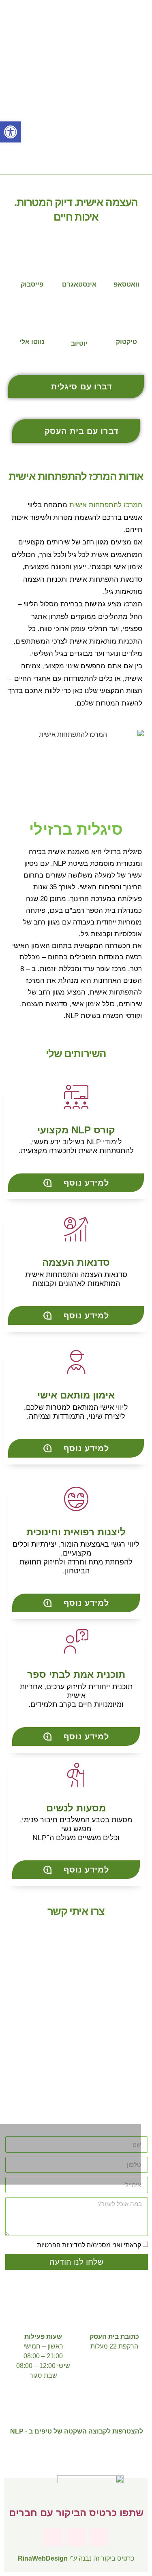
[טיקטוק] (126, 319)
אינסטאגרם (79, 284)
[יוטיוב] (79, 320)
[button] (7, 2029)
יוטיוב (79, 343)
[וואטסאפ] (126, 261)
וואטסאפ (126, 284)
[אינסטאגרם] (79, 261)
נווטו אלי (32, 342)
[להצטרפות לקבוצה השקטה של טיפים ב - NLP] (77, 2406)
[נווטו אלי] (32, 319)
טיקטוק (126, 342)
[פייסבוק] (32, 261)
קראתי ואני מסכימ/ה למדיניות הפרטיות (89, 2245)
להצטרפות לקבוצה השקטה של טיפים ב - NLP (77, 2431)
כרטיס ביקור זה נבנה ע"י (76, 2558)
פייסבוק (32, 284)
